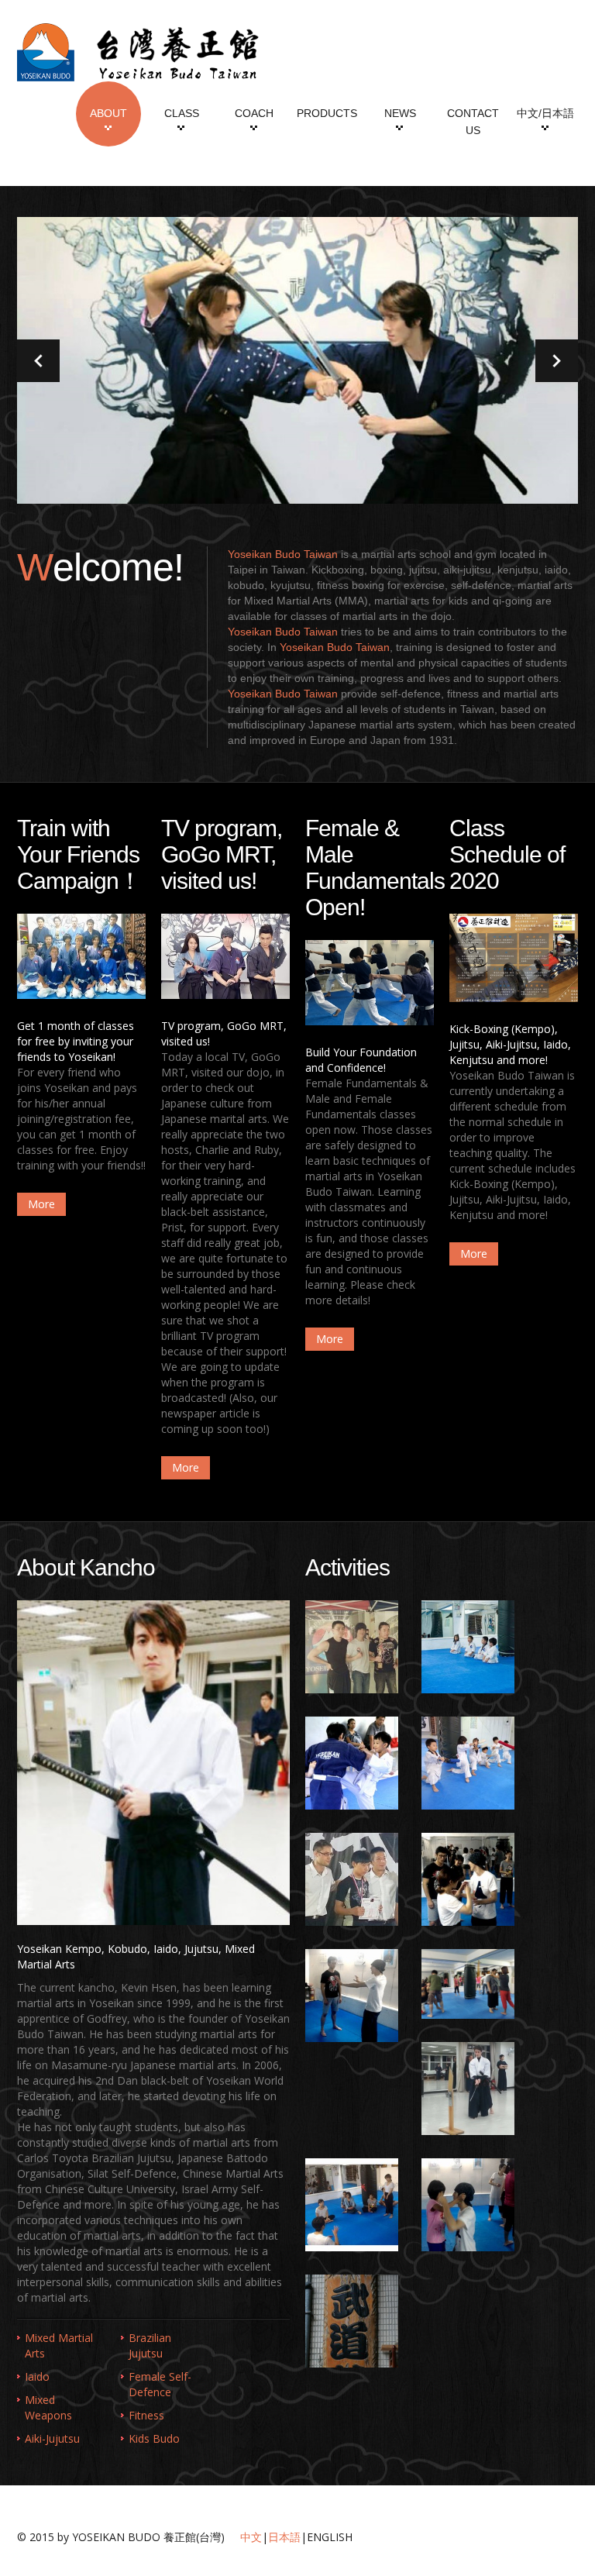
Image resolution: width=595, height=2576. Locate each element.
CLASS (182, 113)
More (41, 1204)
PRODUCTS (327, 113)
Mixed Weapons (48, 2407)
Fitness (146, 2415)
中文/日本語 (545, 113)
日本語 (284, 2537)
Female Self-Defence (160, 2384)
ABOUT (108, 113)
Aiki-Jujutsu (52, 2438)
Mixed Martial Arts (59, 2345)
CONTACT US (473, 122)
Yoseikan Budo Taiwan (283, 554)
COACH (254, 113)
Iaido (37, 2376)
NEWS (400, 113)
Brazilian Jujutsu (150, 2345)
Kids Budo (154, 2438)
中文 (251, 2537)
